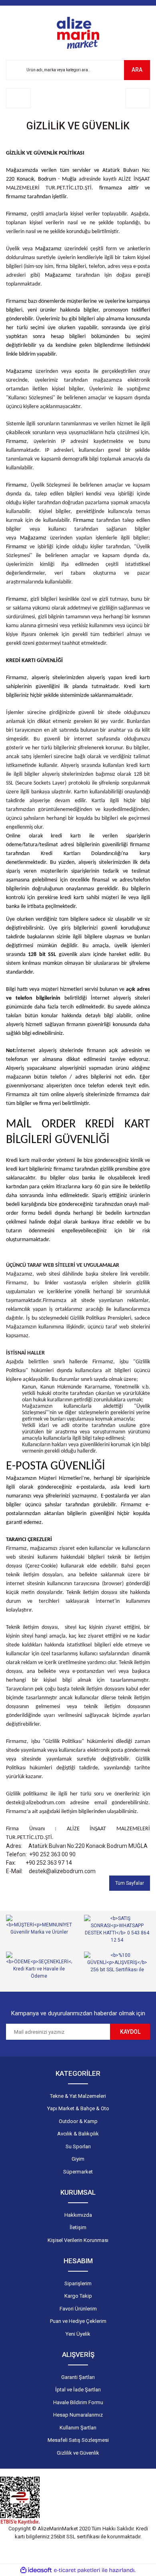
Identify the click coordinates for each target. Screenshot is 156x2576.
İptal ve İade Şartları (78, 2390)
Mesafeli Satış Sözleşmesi (78, 2440)
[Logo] (78, 33)
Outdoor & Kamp (78, 2121)
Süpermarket (78, 2172)
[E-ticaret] (77, 2570)
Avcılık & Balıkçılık (78, 2134)
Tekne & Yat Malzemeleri (78, 2096)
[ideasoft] (36, 2570)
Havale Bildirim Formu (78, 2402)
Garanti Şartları (78, 2377)
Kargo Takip (78, 2296)
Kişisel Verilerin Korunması (78, 2240)
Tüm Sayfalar (130, 1883)
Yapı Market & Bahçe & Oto (78, 2108)
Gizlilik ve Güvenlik (78, 2453)
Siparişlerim (78, 2283)
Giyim (78, 2159)
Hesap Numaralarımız (78, 2415)
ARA (137, 70)
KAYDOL (130, 2032)
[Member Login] (18, 98)
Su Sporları (78, 2146)
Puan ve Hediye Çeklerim (78, 2321)
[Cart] (138, 98)
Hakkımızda (78, 2215)
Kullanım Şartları (78, 2428)
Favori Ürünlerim (78, 2309)
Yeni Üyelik (78, 2334)
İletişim (78, 2227)
